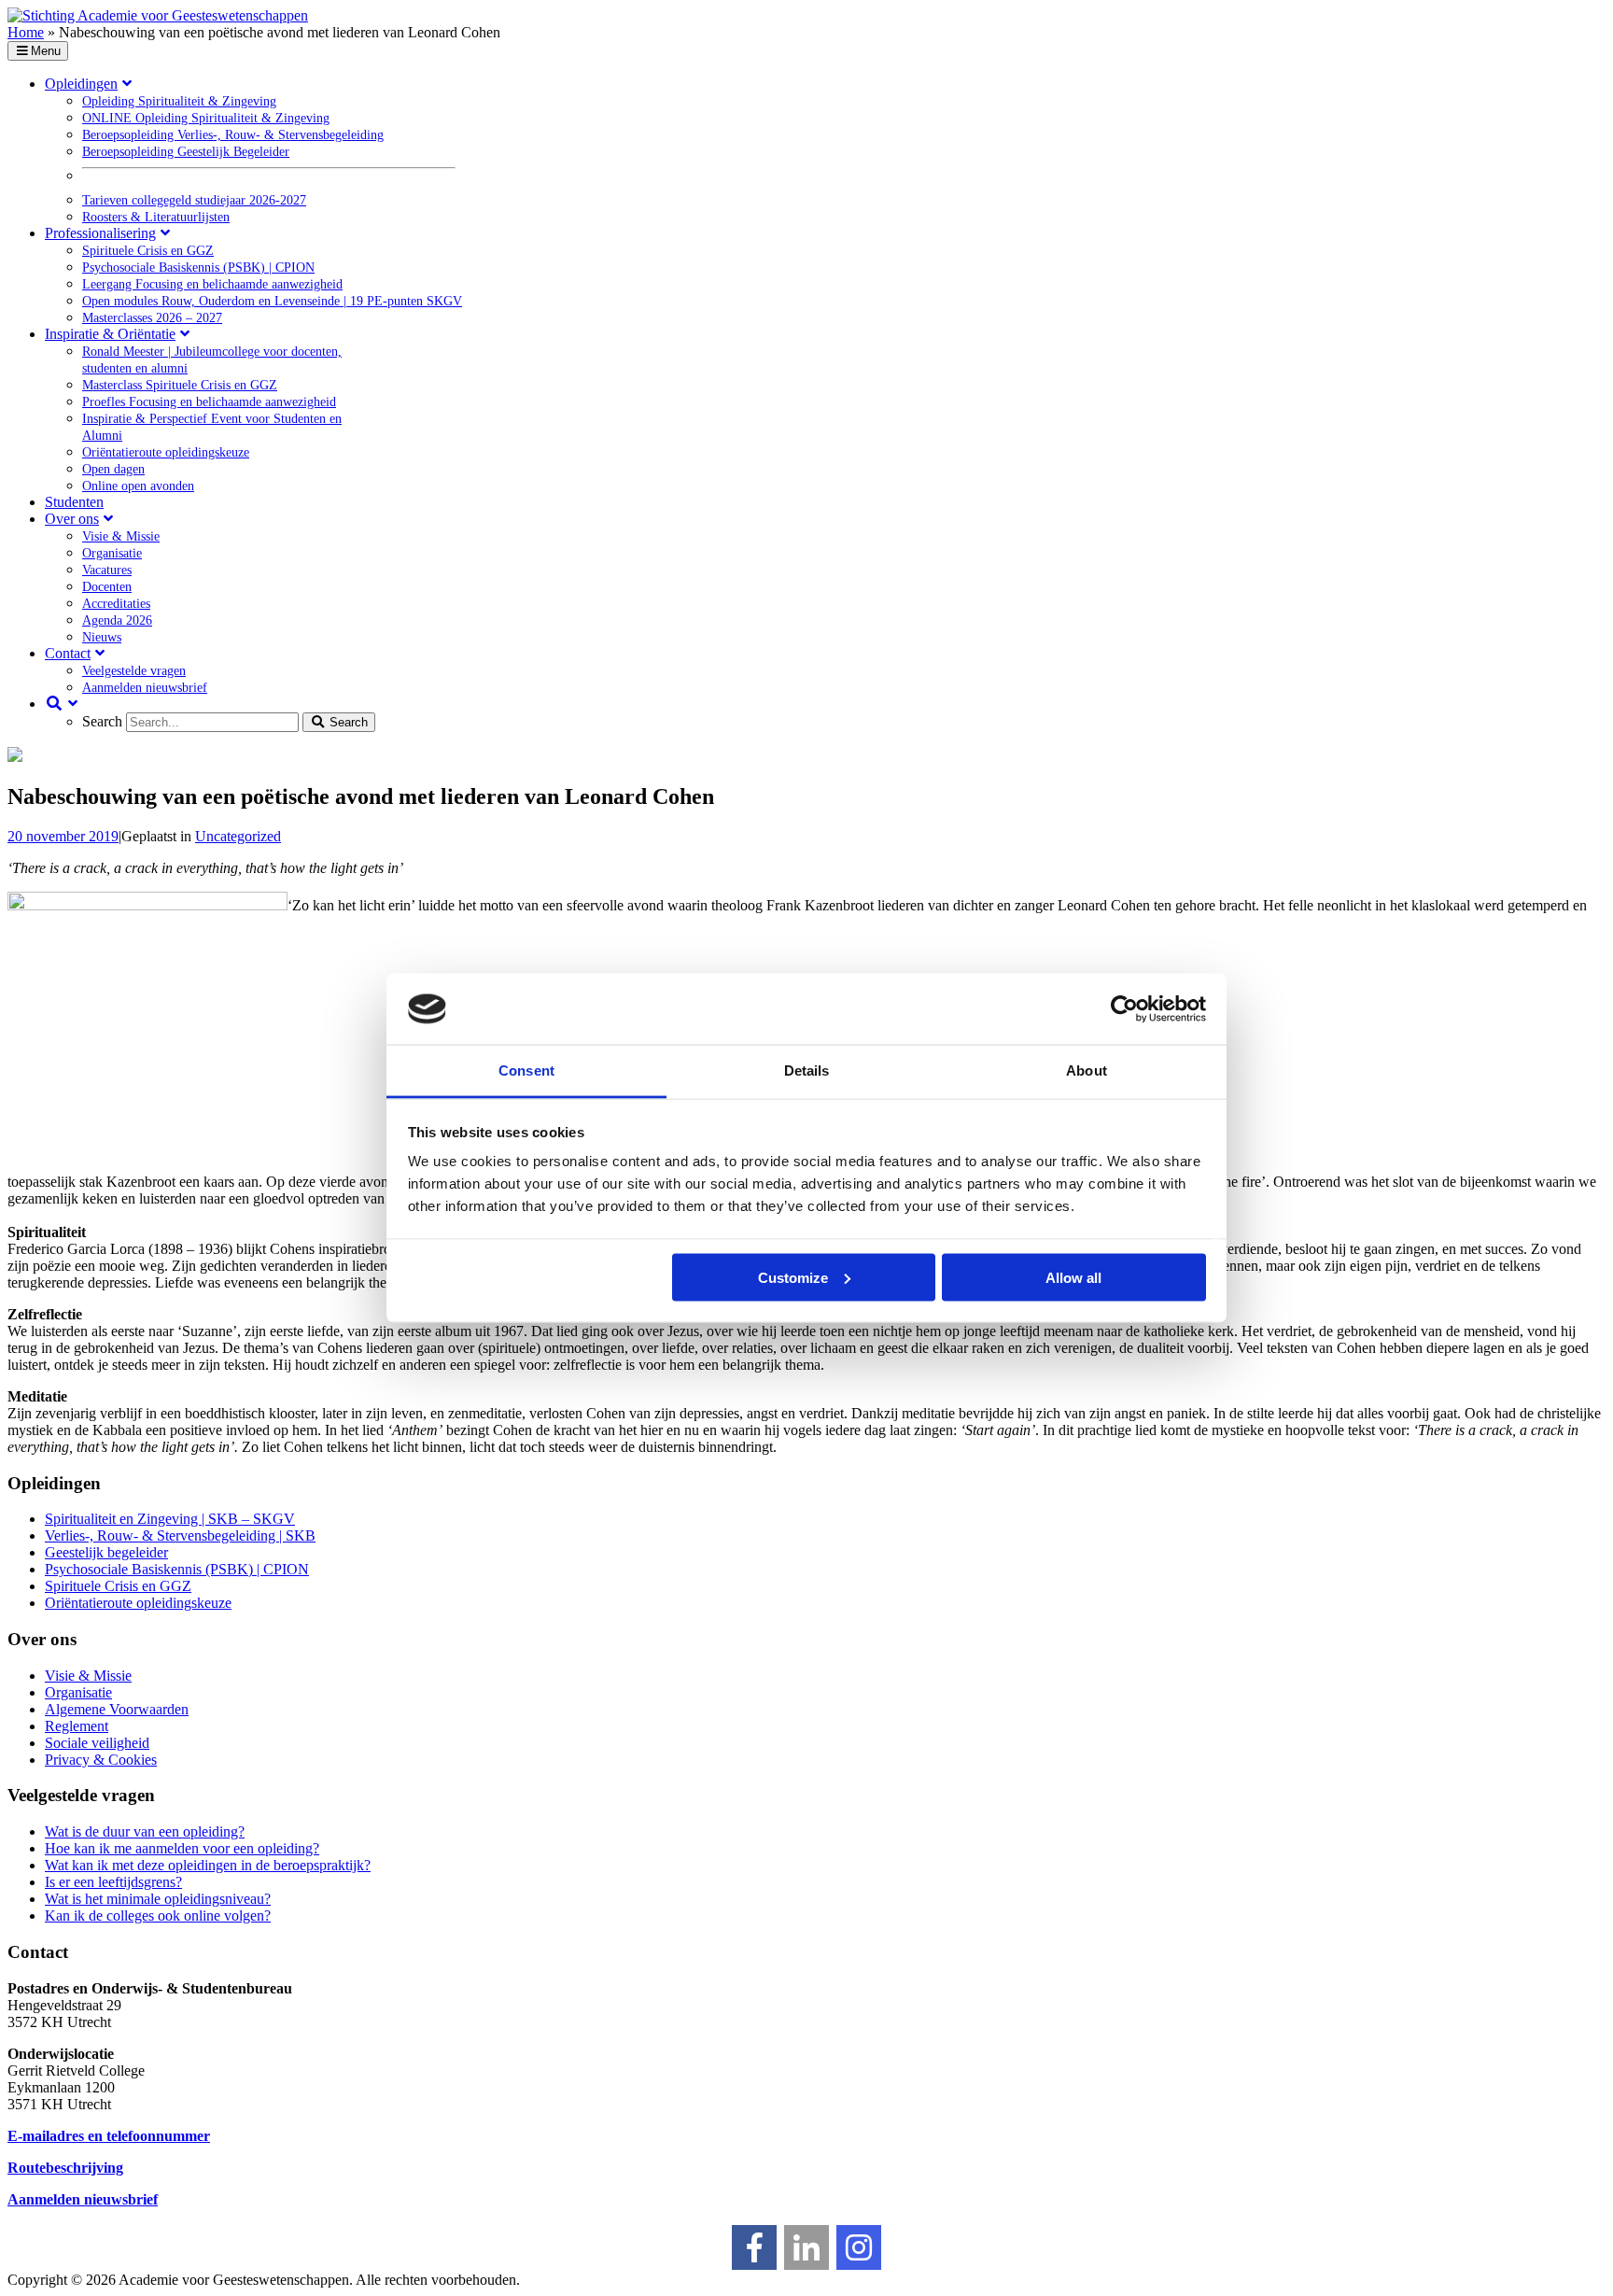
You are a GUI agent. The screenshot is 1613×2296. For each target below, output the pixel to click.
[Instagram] (859, 2247)
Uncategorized (238, 836)
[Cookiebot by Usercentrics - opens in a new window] (1124, 1009)
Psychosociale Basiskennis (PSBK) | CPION (177, 1569)
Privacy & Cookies (101, 1760)
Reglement (77, 1726)
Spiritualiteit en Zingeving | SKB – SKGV (170, 1519)
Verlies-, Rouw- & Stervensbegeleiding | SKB (180, 1535)
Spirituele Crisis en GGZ (118, 1586)
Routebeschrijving (65, 2168)
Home (26, 32)
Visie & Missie (88, 1676)
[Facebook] (754, 2247)
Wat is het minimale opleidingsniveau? (158, 1899)
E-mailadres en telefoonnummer (109, 2136)
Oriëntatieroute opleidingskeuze (138, 1603)
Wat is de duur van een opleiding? (145, 1831)
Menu (46, 51)
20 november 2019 (63, 836)
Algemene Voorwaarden (117, 1709)
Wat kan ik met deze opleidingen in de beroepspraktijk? (208, 1865)
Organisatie (78, 1692)
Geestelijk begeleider (106, 1552)
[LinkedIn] (806, 2247)
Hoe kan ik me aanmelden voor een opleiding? (182, 1848)
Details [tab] (807, 1071)
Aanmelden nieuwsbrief (83, 2199)
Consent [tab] (526, 1071)
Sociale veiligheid (97, 1743)
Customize (793, 1277)
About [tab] (1087, 1071)
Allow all (1073, 1277)
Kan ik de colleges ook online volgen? (158, 1916)
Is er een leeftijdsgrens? (113, 1882)
